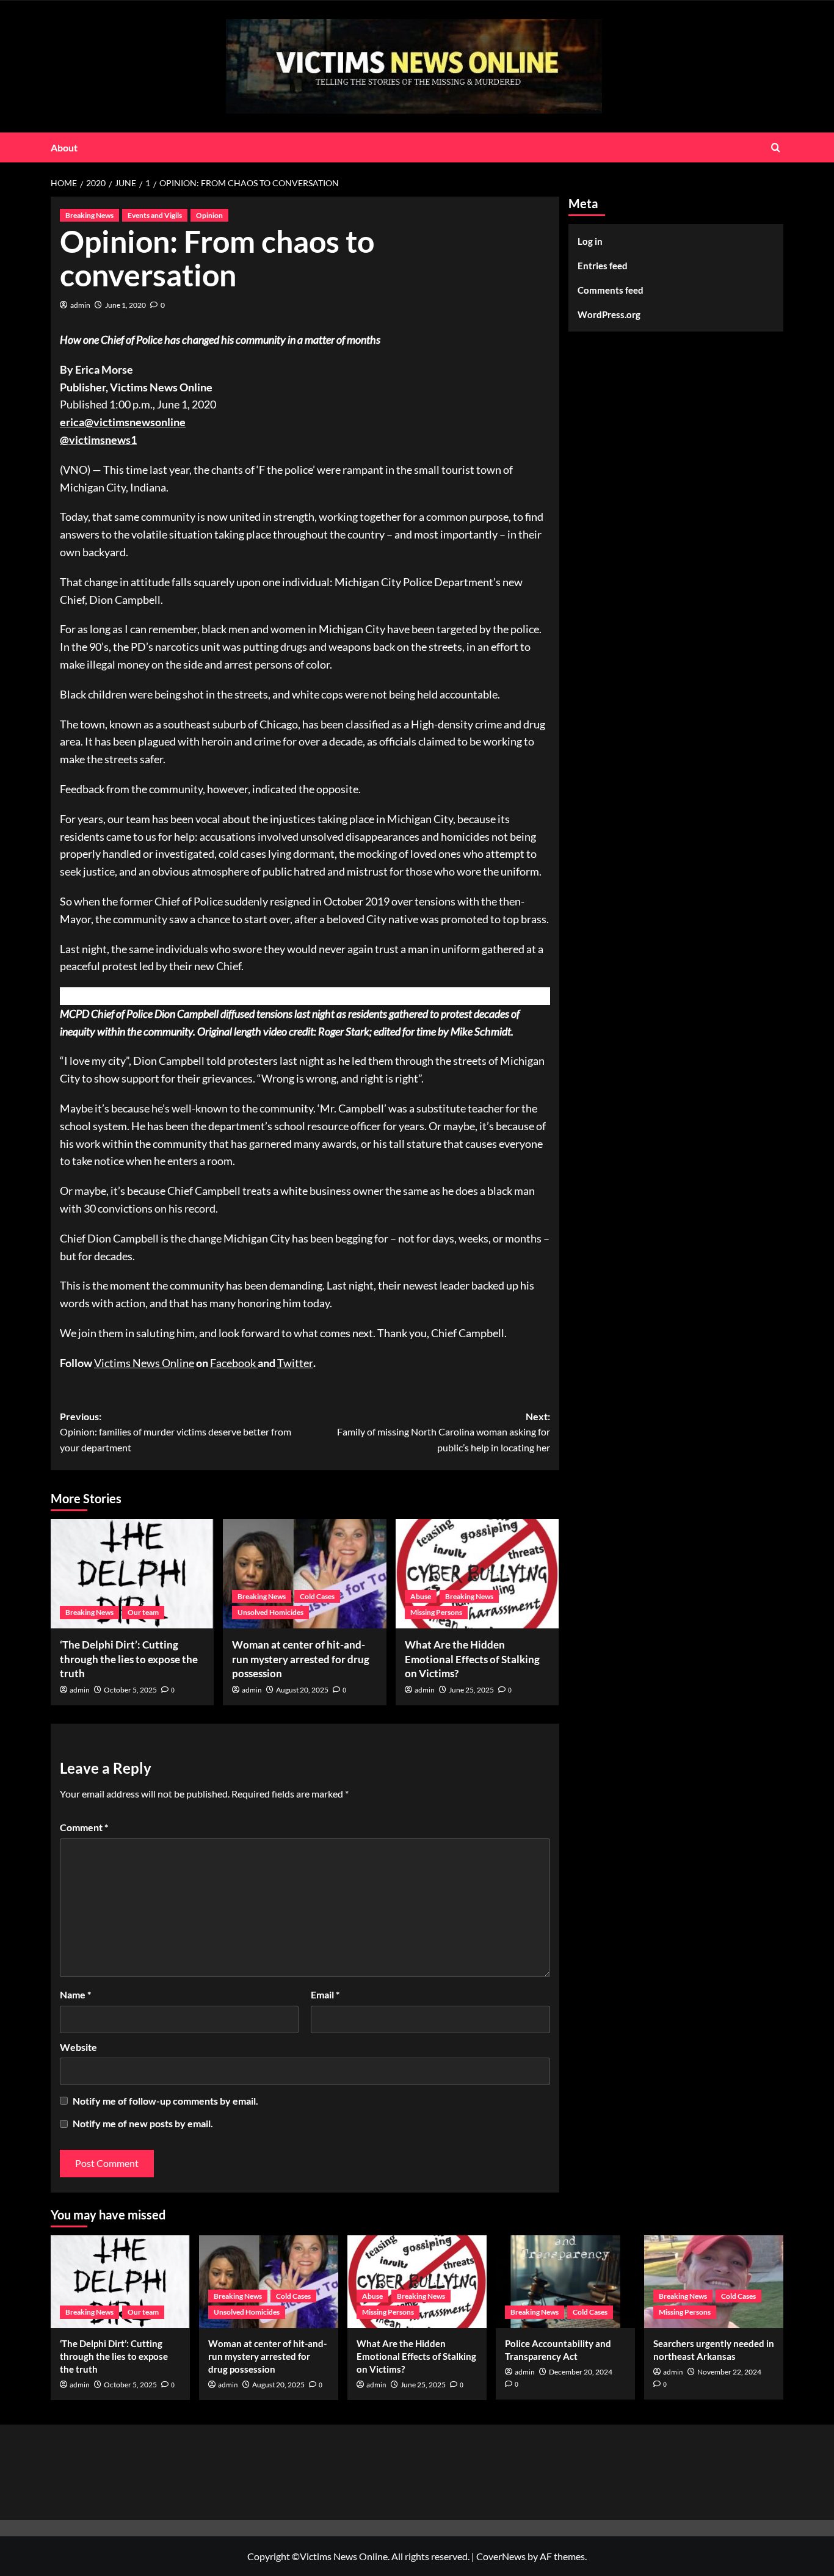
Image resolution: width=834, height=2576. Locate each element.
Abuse (421, 1596)
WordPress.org (609, 314)
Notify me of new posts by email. (143, 2123)
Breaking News (89, 215)
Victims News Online (144, 1363)
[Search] (776, 147)
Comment (84, 1827)
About (64, 147)
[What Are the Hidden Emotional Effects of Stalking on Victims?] (477, 1573)
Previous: (176, 1432)
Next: (443, 1432)
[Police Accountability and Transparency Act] (565, 2282)
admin (80, 305)
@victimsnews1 (98, 440)
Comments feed (611, 290)
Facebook (234, 1363)
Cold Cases (317, 1596)
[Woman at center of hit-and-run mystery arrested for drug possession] (304, 1573)
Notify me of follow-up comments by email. (165, 2101)
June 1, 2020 (125, 305)
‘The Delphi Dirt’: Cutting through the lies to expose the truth (129, 1659)
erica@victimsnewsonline (123, 422)
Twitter (295, 1363)
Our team (143, 1612)
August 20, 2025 (302, 1690)
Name (75, 1994)
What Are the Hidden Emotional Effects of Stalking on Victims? (472, 1659)
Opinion (209, 215)
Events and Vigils (155, 215)
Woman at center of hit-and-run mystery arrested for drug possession (301, 1659)
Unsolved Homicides (270, 1612)
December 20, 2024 (581, 2372)
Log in (590, 241)
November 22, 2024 (729, 2372)
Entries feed (603, 266)
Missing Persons (436, 1612)
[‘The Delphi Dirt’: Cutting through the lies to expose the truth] (132, 1573)
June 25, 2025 (471, 1690)
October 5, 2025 (130, 1690)
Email (325, 1994)
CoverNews (501, 2556)
